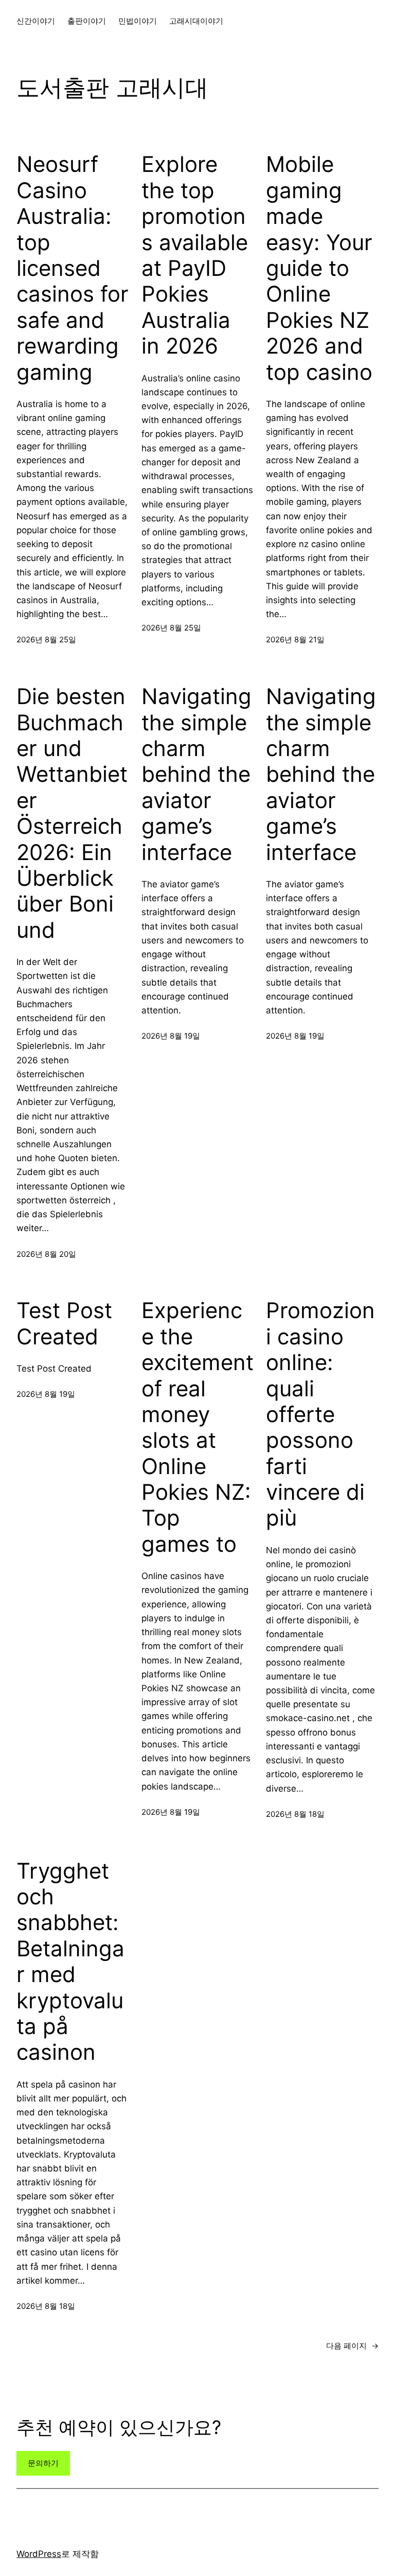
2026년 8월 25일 (46, 639)
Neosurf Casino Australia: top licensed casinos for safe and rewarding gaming (73, 268)
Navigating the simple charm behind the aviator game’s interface (196, 774)
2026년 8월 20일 (46, 1254)
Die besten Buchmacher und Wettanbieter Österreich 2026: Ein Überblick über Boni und (72, 813)
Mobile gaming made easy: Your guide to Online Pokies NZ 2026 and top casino (319, 268)
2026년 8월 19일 (171, 1036)
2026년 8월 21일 (295, 639)
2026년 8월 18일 (295, 1814)
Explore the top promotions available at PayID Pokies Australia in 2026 (195, 255)
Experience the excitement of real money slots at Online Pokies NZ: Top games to (197, 1427)
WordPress (39, 2554)
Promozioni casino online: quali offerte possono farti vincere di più (320, 1414)
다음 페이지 (352, 2346)
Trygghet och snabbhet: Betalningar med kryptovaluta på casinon (70, 1962)
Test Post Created (64, 1323)
